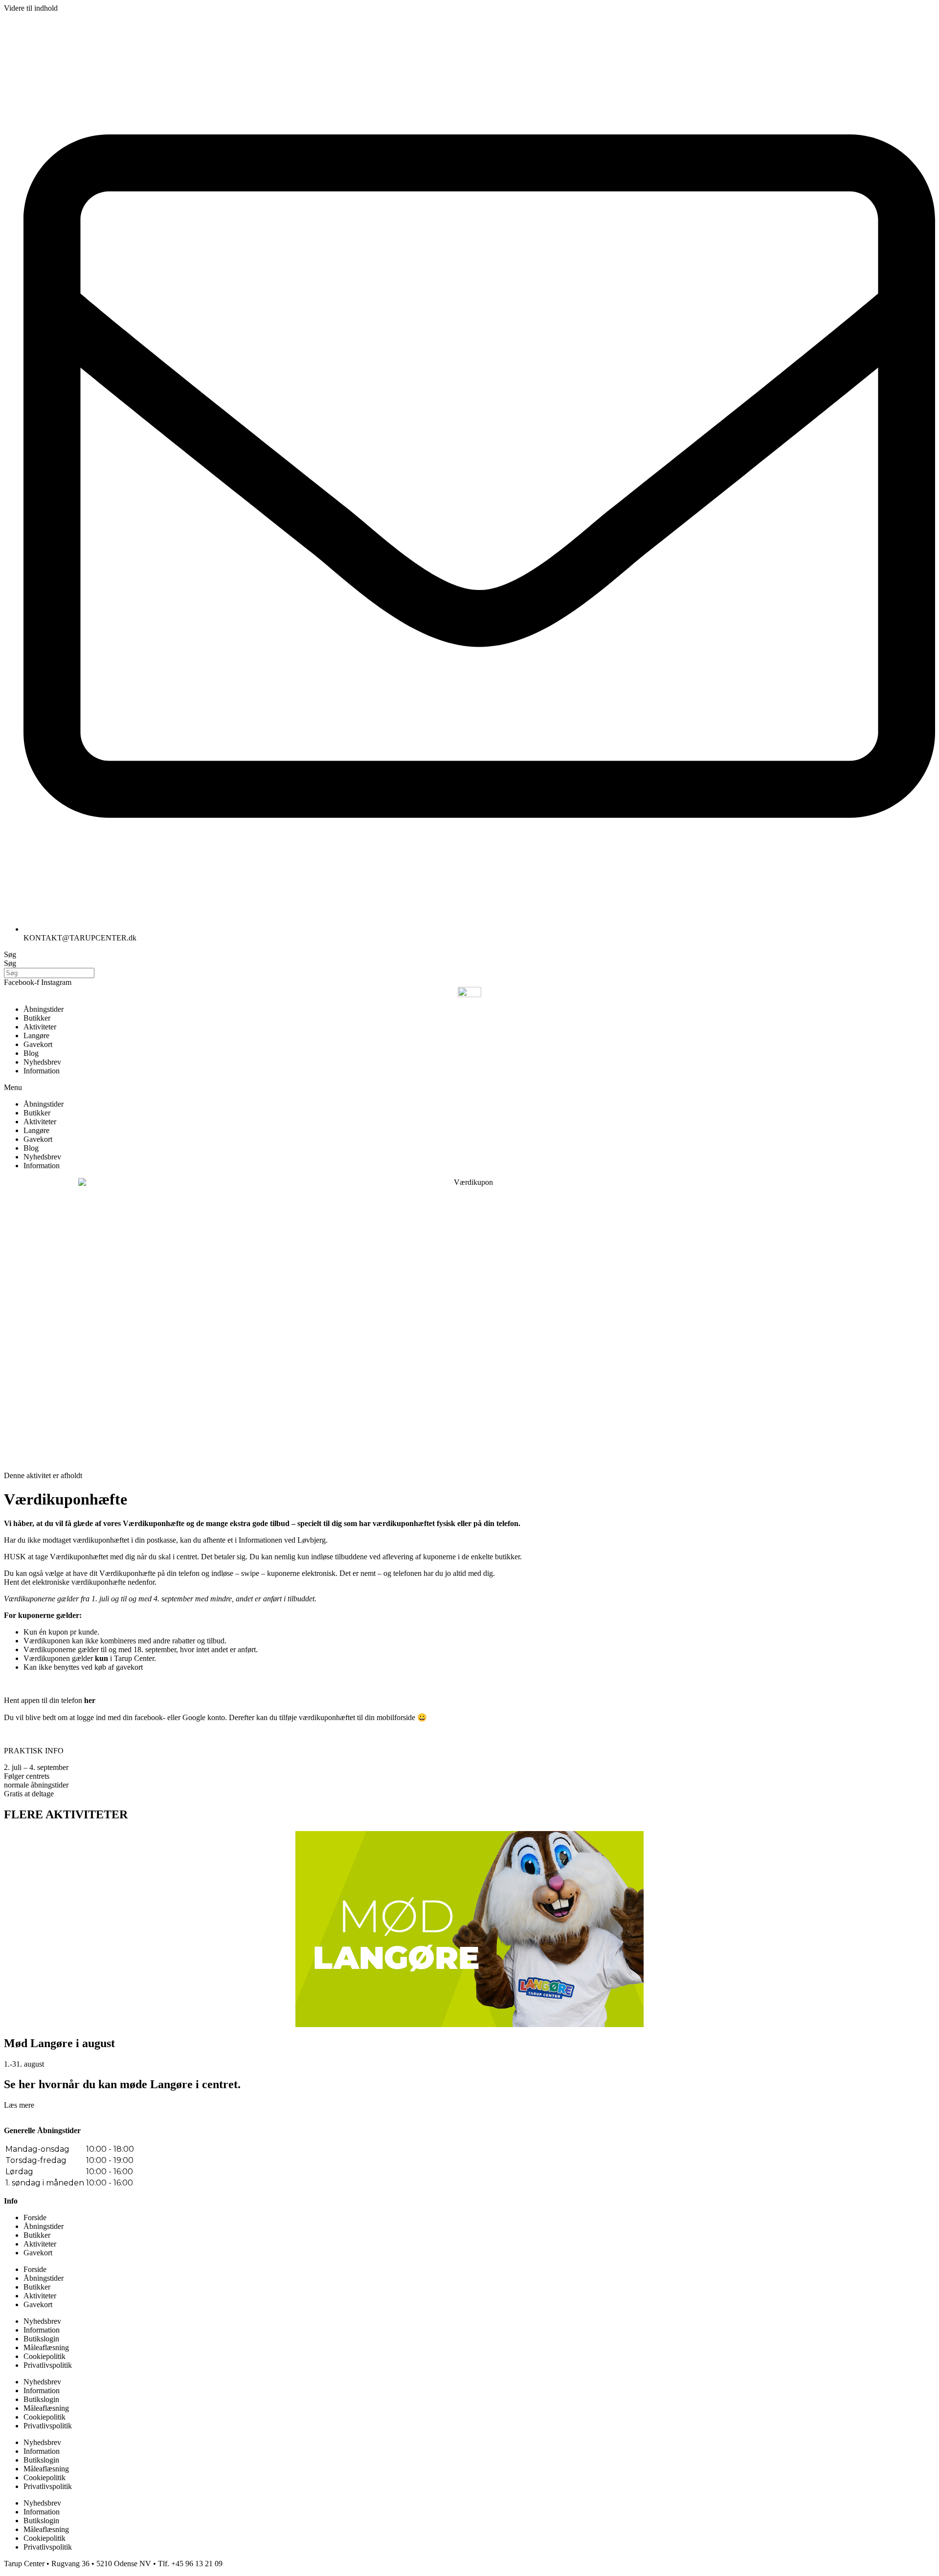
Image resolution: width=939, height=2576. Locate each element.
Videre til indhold (31, 8)
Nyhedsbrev (42, 1062)
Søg (10, 954)
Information (42, 1071)
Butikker (37, 1018)
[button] (469, 1088)
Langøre (36, 1036)
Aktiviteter (40, 1027)
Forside (35, 2217)
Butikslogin (41, 2339)
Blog (31, 1053)
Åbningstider (44, 1009)
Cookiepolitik (45, 2356)
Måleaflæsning (46, 2347)
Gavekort (38, 1044)
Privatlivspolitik (48, 2365)
